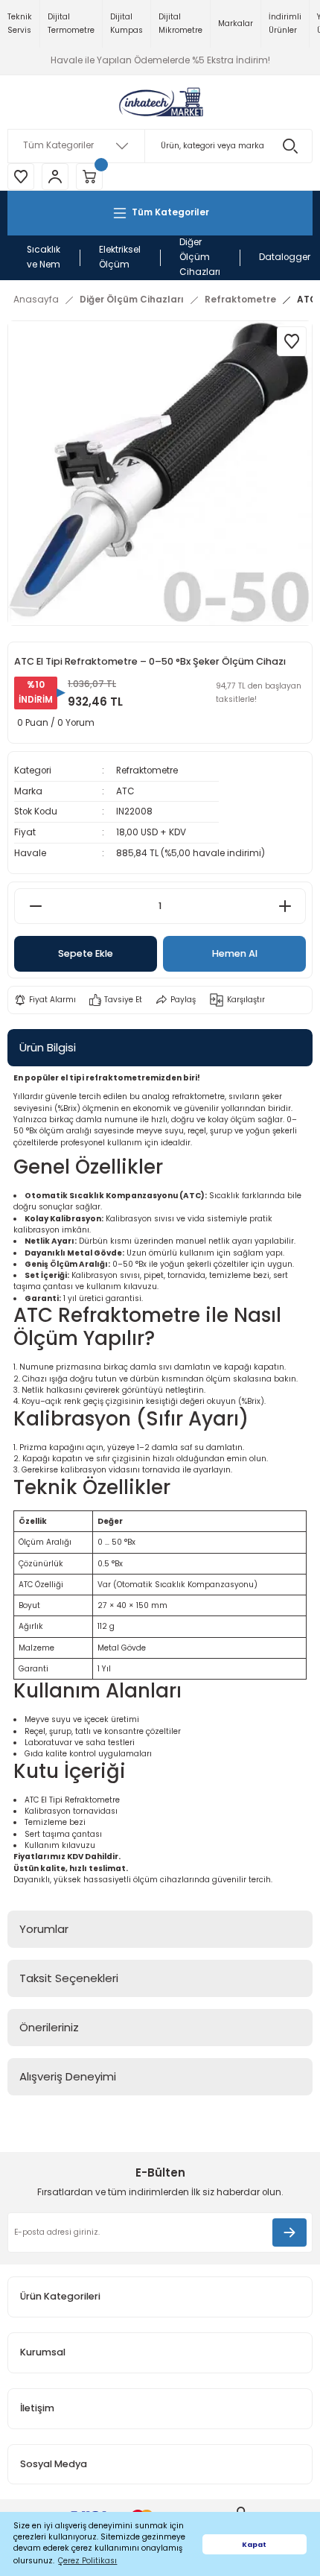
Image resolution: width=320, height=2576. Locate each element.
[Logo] (160, 102)
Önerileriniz (49, 2027)
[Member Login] (55, 177)
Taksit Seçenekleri (69, 1978)
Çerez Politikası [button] (87, 2561)
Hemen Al (235, 953)
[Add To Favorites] (292, 341)
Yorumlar (44, 1929)
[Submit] (289, 2232)
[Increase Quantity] (285, 906)
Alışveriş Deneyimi (68, 2076)
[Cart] (89, 177)
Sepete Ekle (86, 953)
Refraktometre (147, 770)
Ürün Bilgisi (48, 1047)
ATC (125, 791)
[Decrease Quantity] (35, 906)
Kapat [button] (254, 2544)
